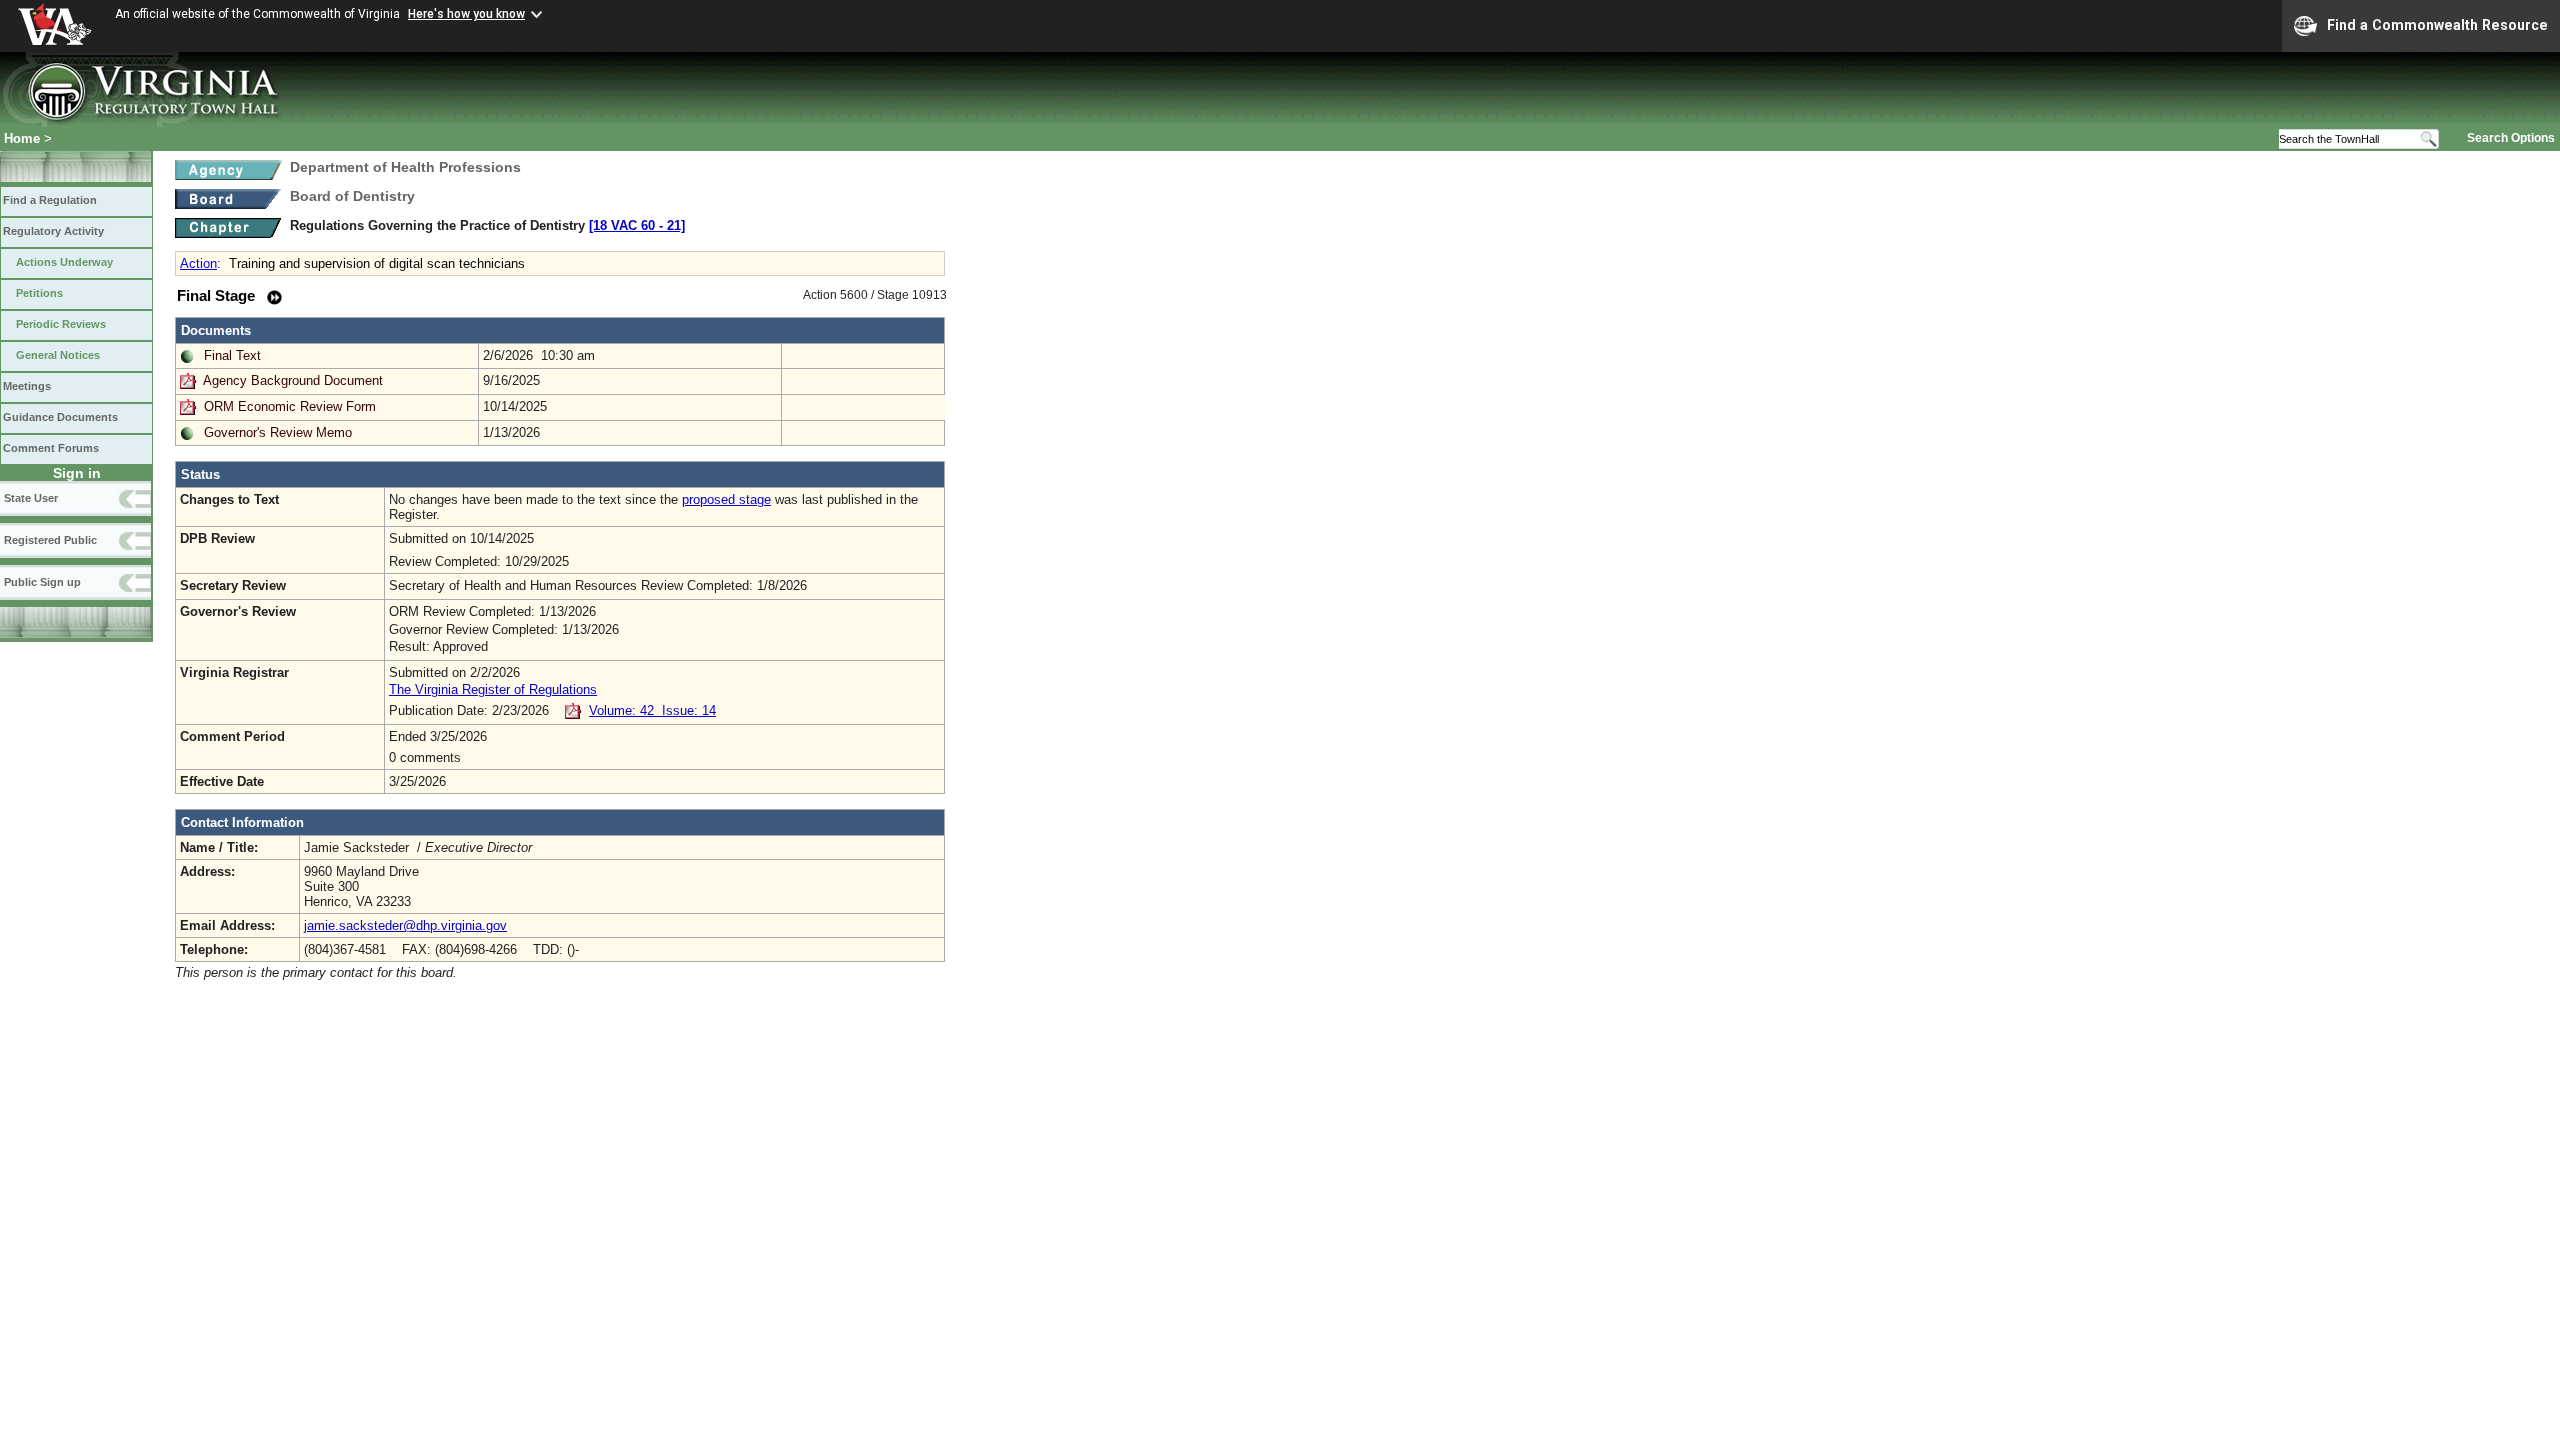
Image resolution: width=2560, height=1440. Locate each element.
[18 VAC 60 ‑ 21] (637, 225)
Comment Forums (51, 448)
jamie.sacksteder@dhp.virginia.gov (405, 925)
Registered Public (50, 540)
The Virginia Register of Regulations (493, 689)
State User (31, 498)
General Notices (58, 355)
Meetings (27, 386)
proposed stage (726, 499)
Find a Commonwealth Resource (2437, 25)
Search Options (2511, 138)
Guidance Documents (60, 417)
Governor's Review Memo (278, 432)
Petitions (39, 293)
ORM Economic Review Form (290, 406)
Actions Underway (64, 262)
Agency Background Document (293, 380)
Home (22, 138)
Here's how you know (466, 14)
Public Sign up (42, 582)
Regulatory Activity (53, 231)
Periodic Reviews (61, 324)
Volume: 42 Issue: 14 (652, 710)
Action (198, 263)
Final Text (232, 355)
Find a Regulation (50, 200)
